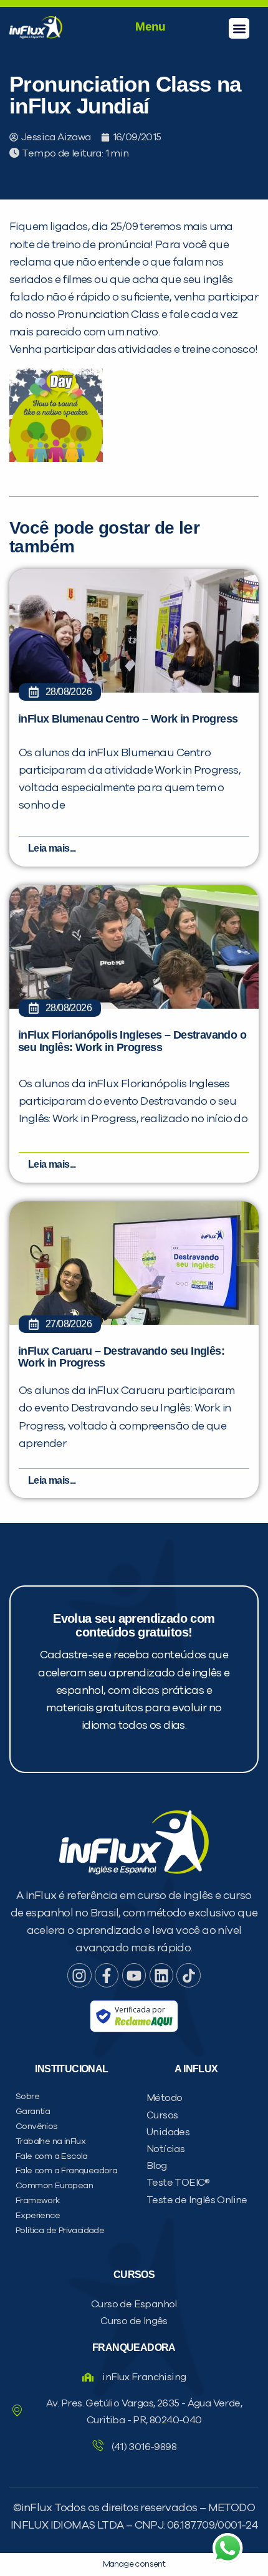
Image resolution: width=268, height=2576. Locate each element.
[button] (239, 28)
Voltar (75, 778)
